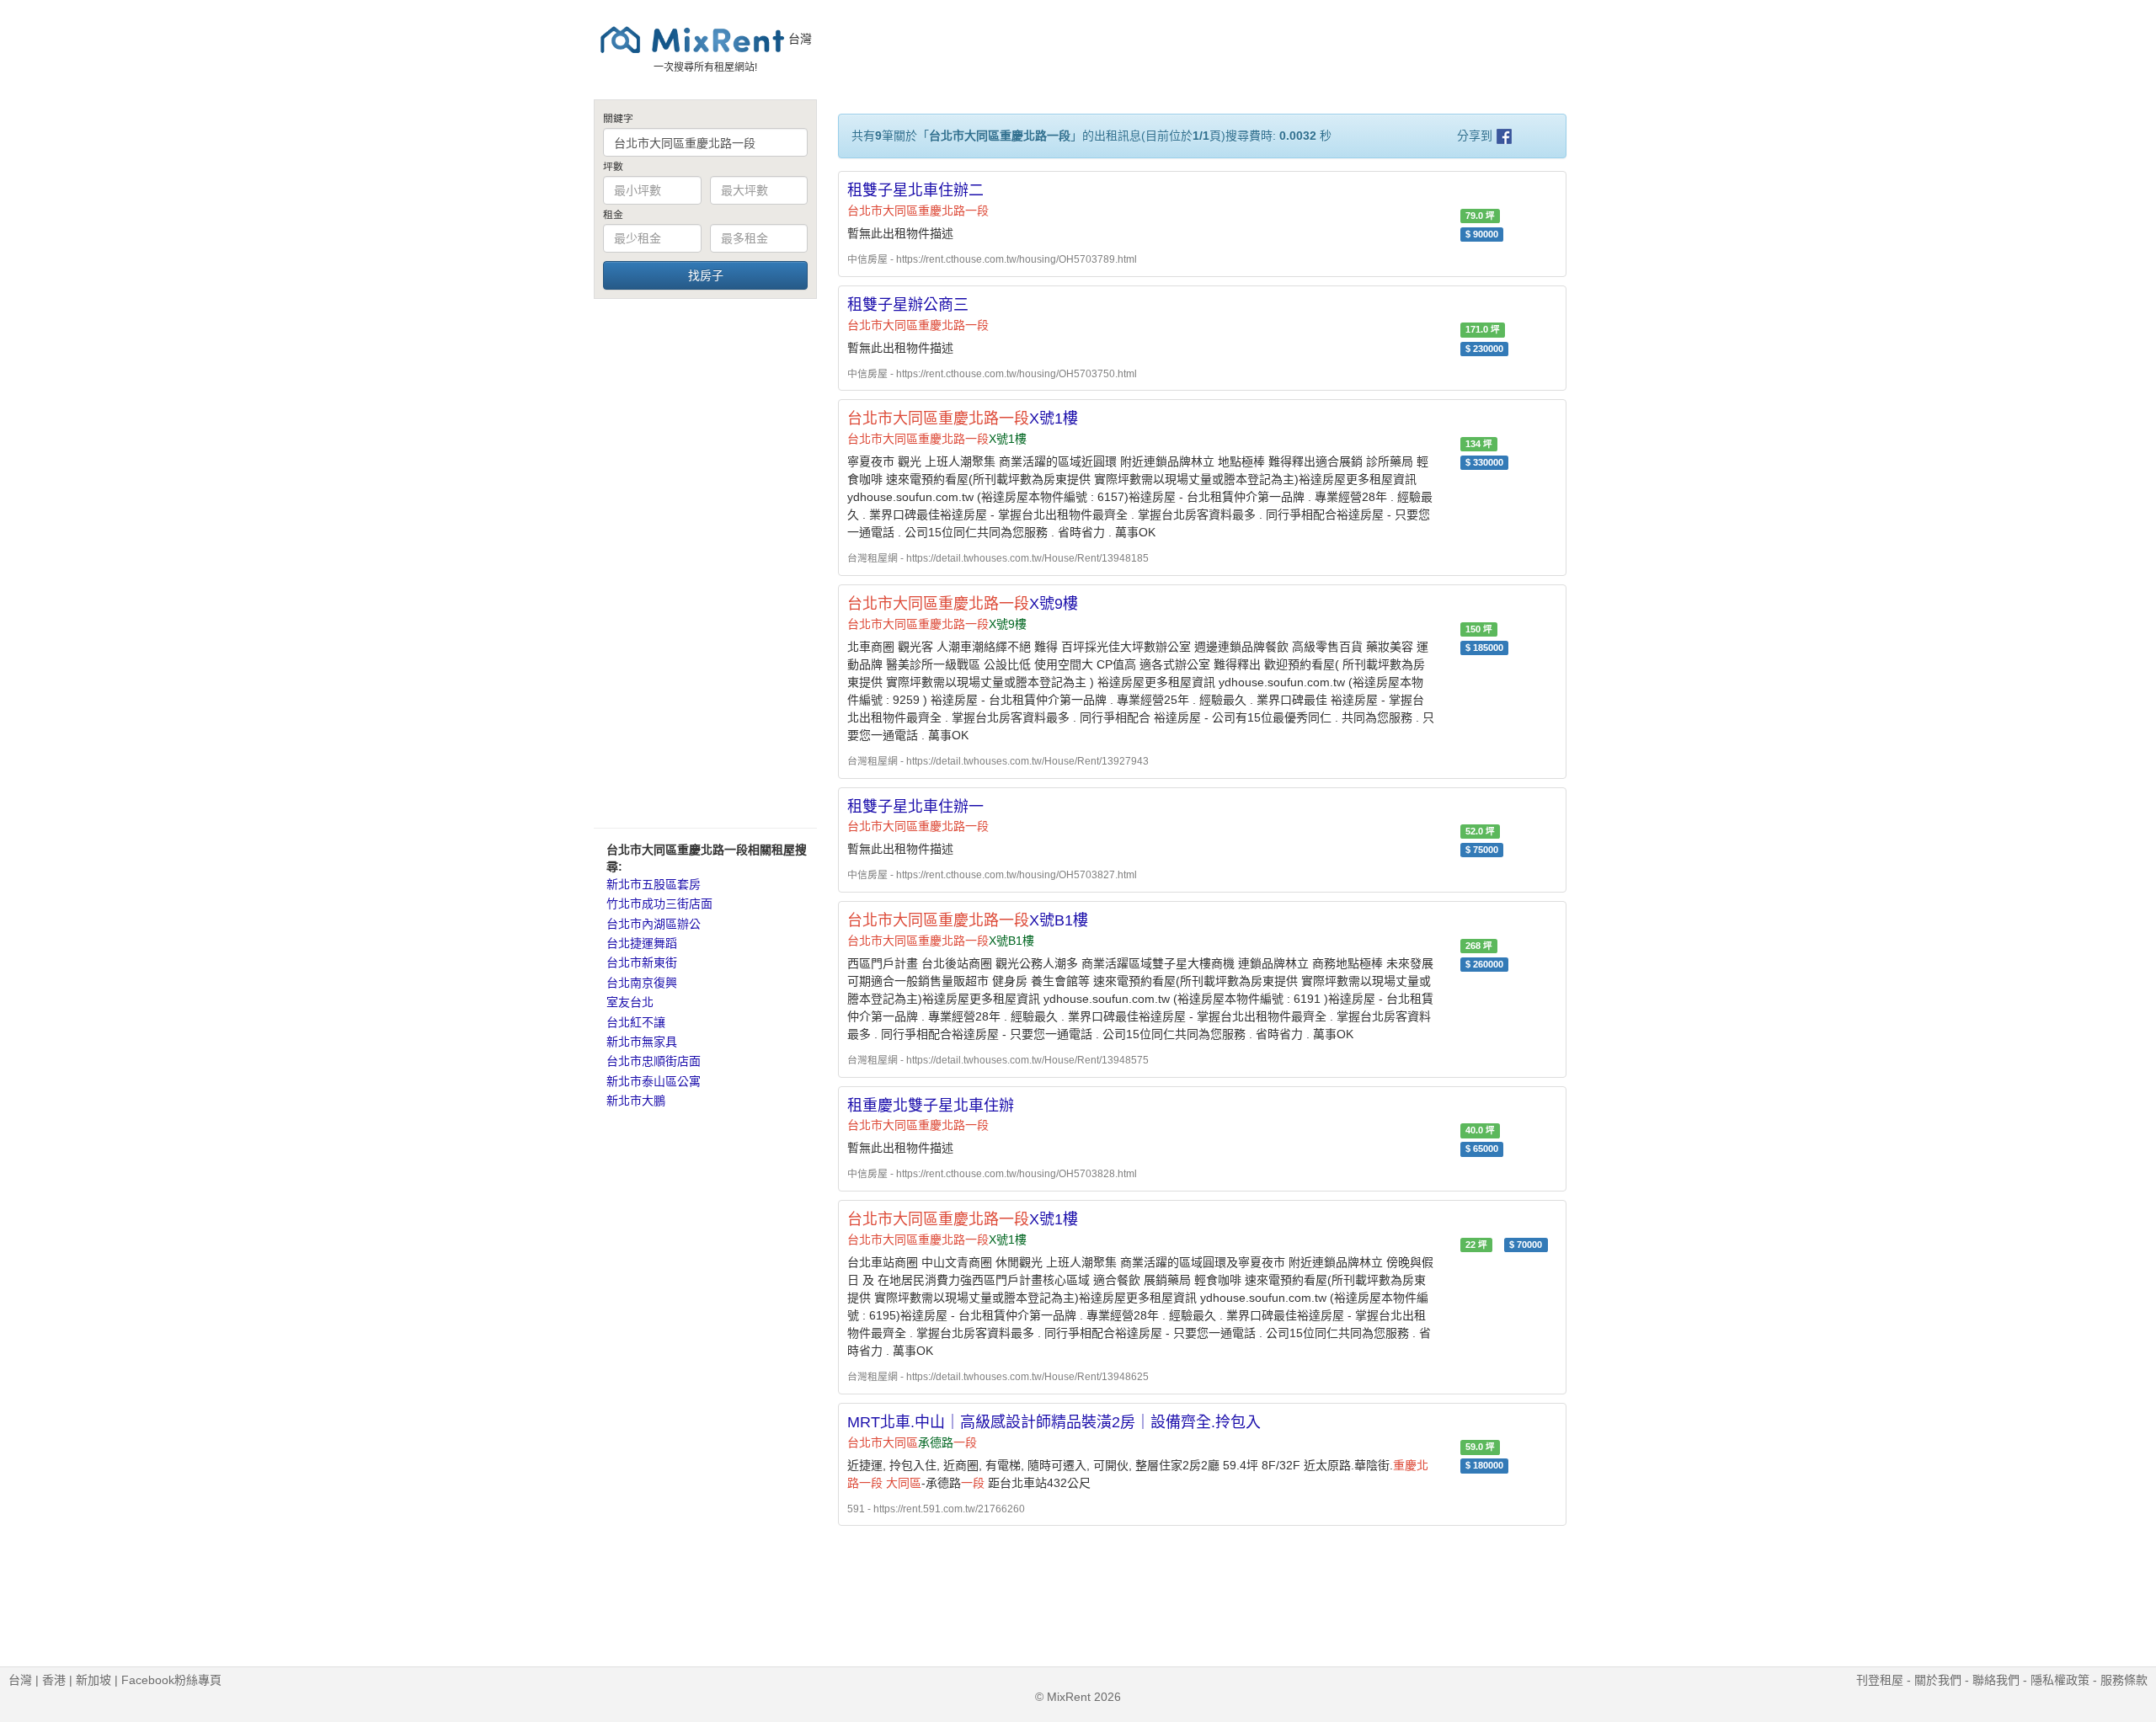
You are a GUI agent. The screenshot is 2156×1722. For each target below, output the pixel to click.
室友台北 (630, 1002)
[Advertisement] (705, 562)
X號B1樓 (968, 920)
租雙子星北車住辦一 (915, 807)
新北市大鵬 (636, 1101)
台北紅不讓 (636, 1022)
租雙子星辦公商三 (908, 305)
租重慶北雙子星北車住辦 (931, 1106)
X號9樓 (963, 604)
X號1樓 (963, 419)
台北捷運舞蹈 (642, 943)
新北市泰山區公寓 (654, 1081)
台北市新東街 (642, 962)
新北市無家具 (642, 1042)
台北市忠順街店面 (654, 1061)
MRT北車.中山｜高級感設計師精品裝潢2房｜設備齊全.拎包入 (1054, 1422)
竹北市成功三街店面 (659, 904)
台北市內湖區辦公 (654, 924)
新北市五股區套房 (654, 884)
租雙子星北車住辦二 (915, 190)
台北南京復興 (642, 983)
